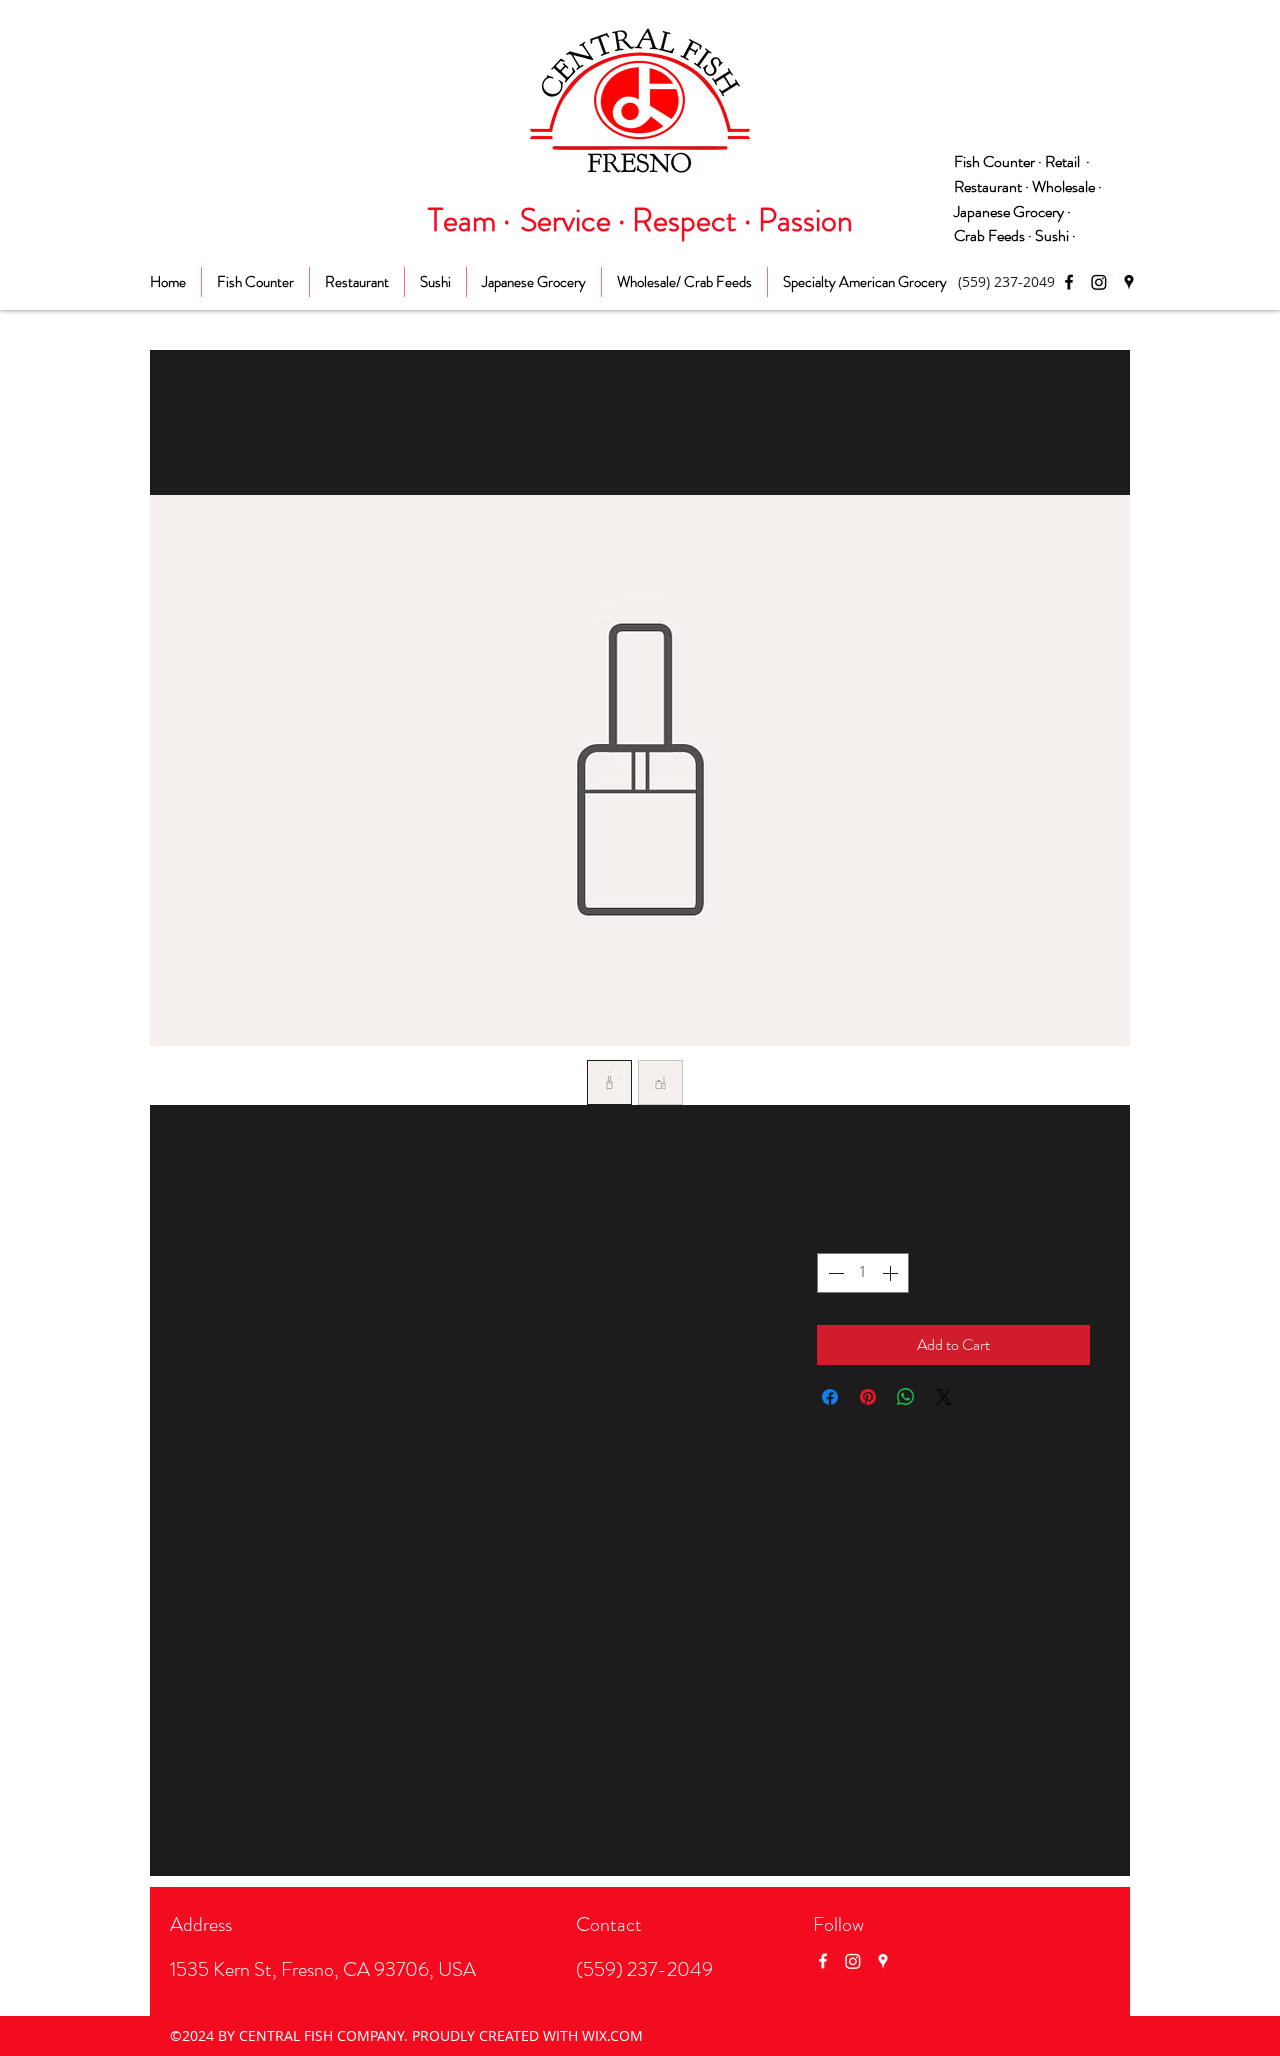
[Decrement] (834, 1273)
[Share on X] (944, 1397)
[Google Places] (1129, 282)
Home (209, 421)
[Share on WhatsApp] (906, 1397)
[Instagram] (1099, 282)
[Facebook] (1069, 282)
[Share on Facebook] (830, 1397)
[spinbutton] (863, 1273)
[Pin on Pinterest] (868, 1397)
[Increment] (892, 1273)
